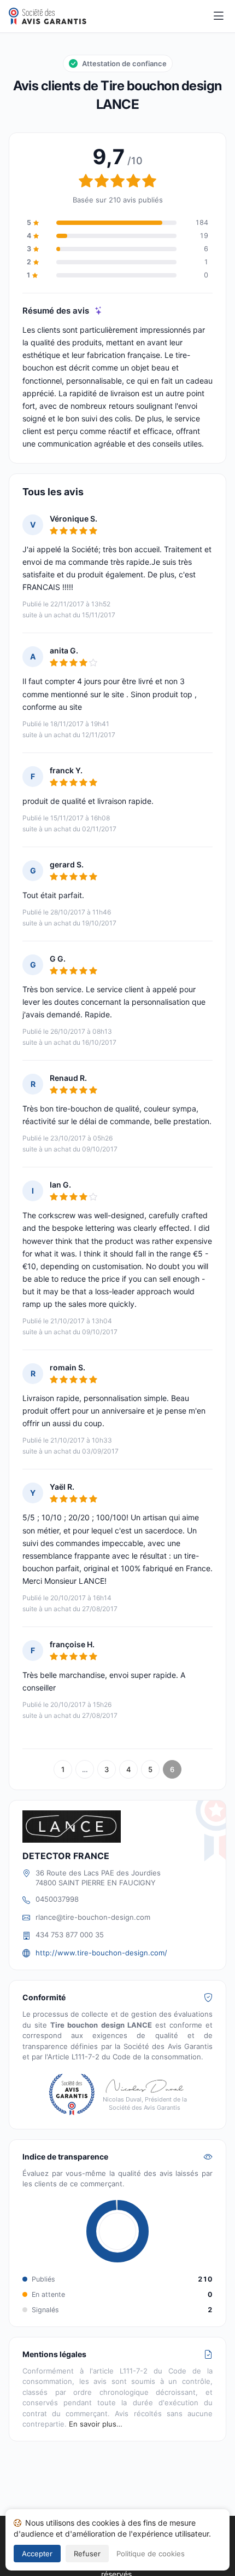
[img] (99, 311)
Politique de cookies (151, 2554)
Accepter (37, 2554)
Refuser (87, 2554)
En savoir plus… (96, 2424)
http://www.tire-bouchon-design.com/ (101, 1953)
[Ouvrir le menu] (219, 16)
